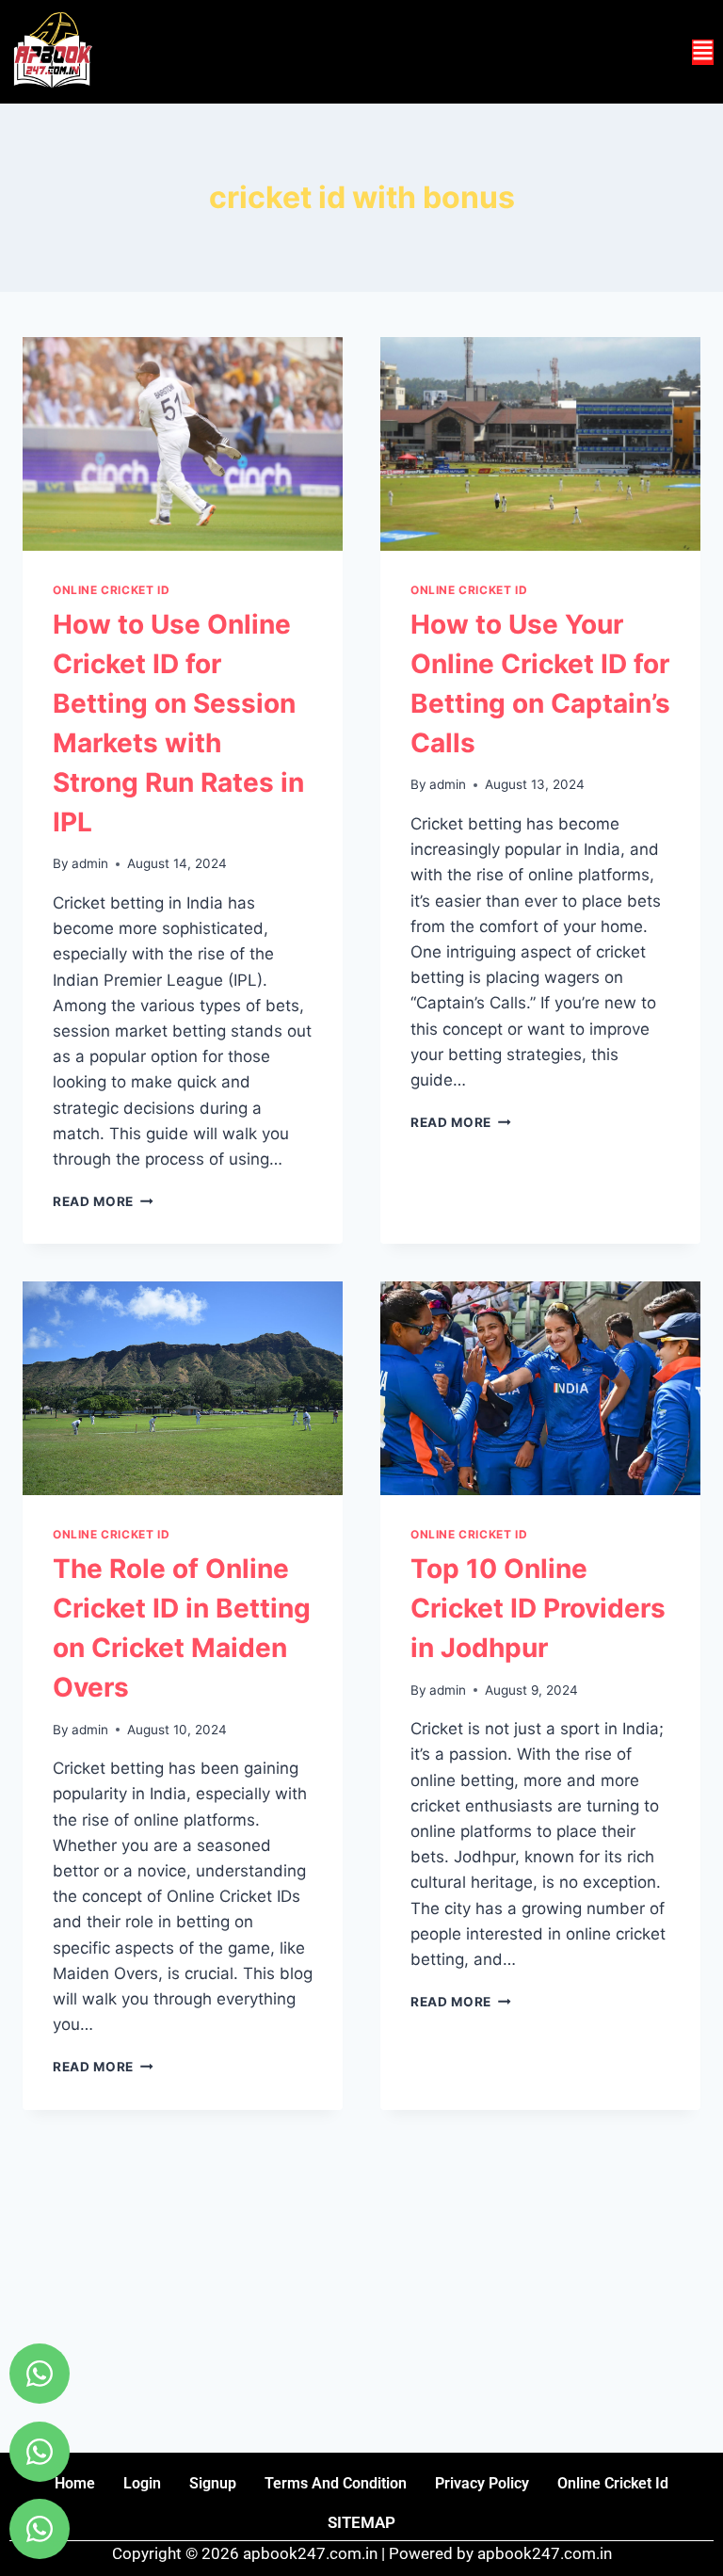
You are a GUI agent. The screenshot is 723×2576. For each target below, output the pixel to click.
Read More (103, 1201)
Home (75, 2483)
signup (213, 2483)
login (142, 2483)
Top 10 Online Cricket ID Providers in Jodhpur (538, 1608)
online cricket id (613, 2483)
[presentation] (183, 444)
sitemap (361, 2522)
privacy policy (482, 2483)
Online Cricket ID (111, 590)
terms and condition (336, 2483)
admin (90, 863)
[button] (703, 52)
